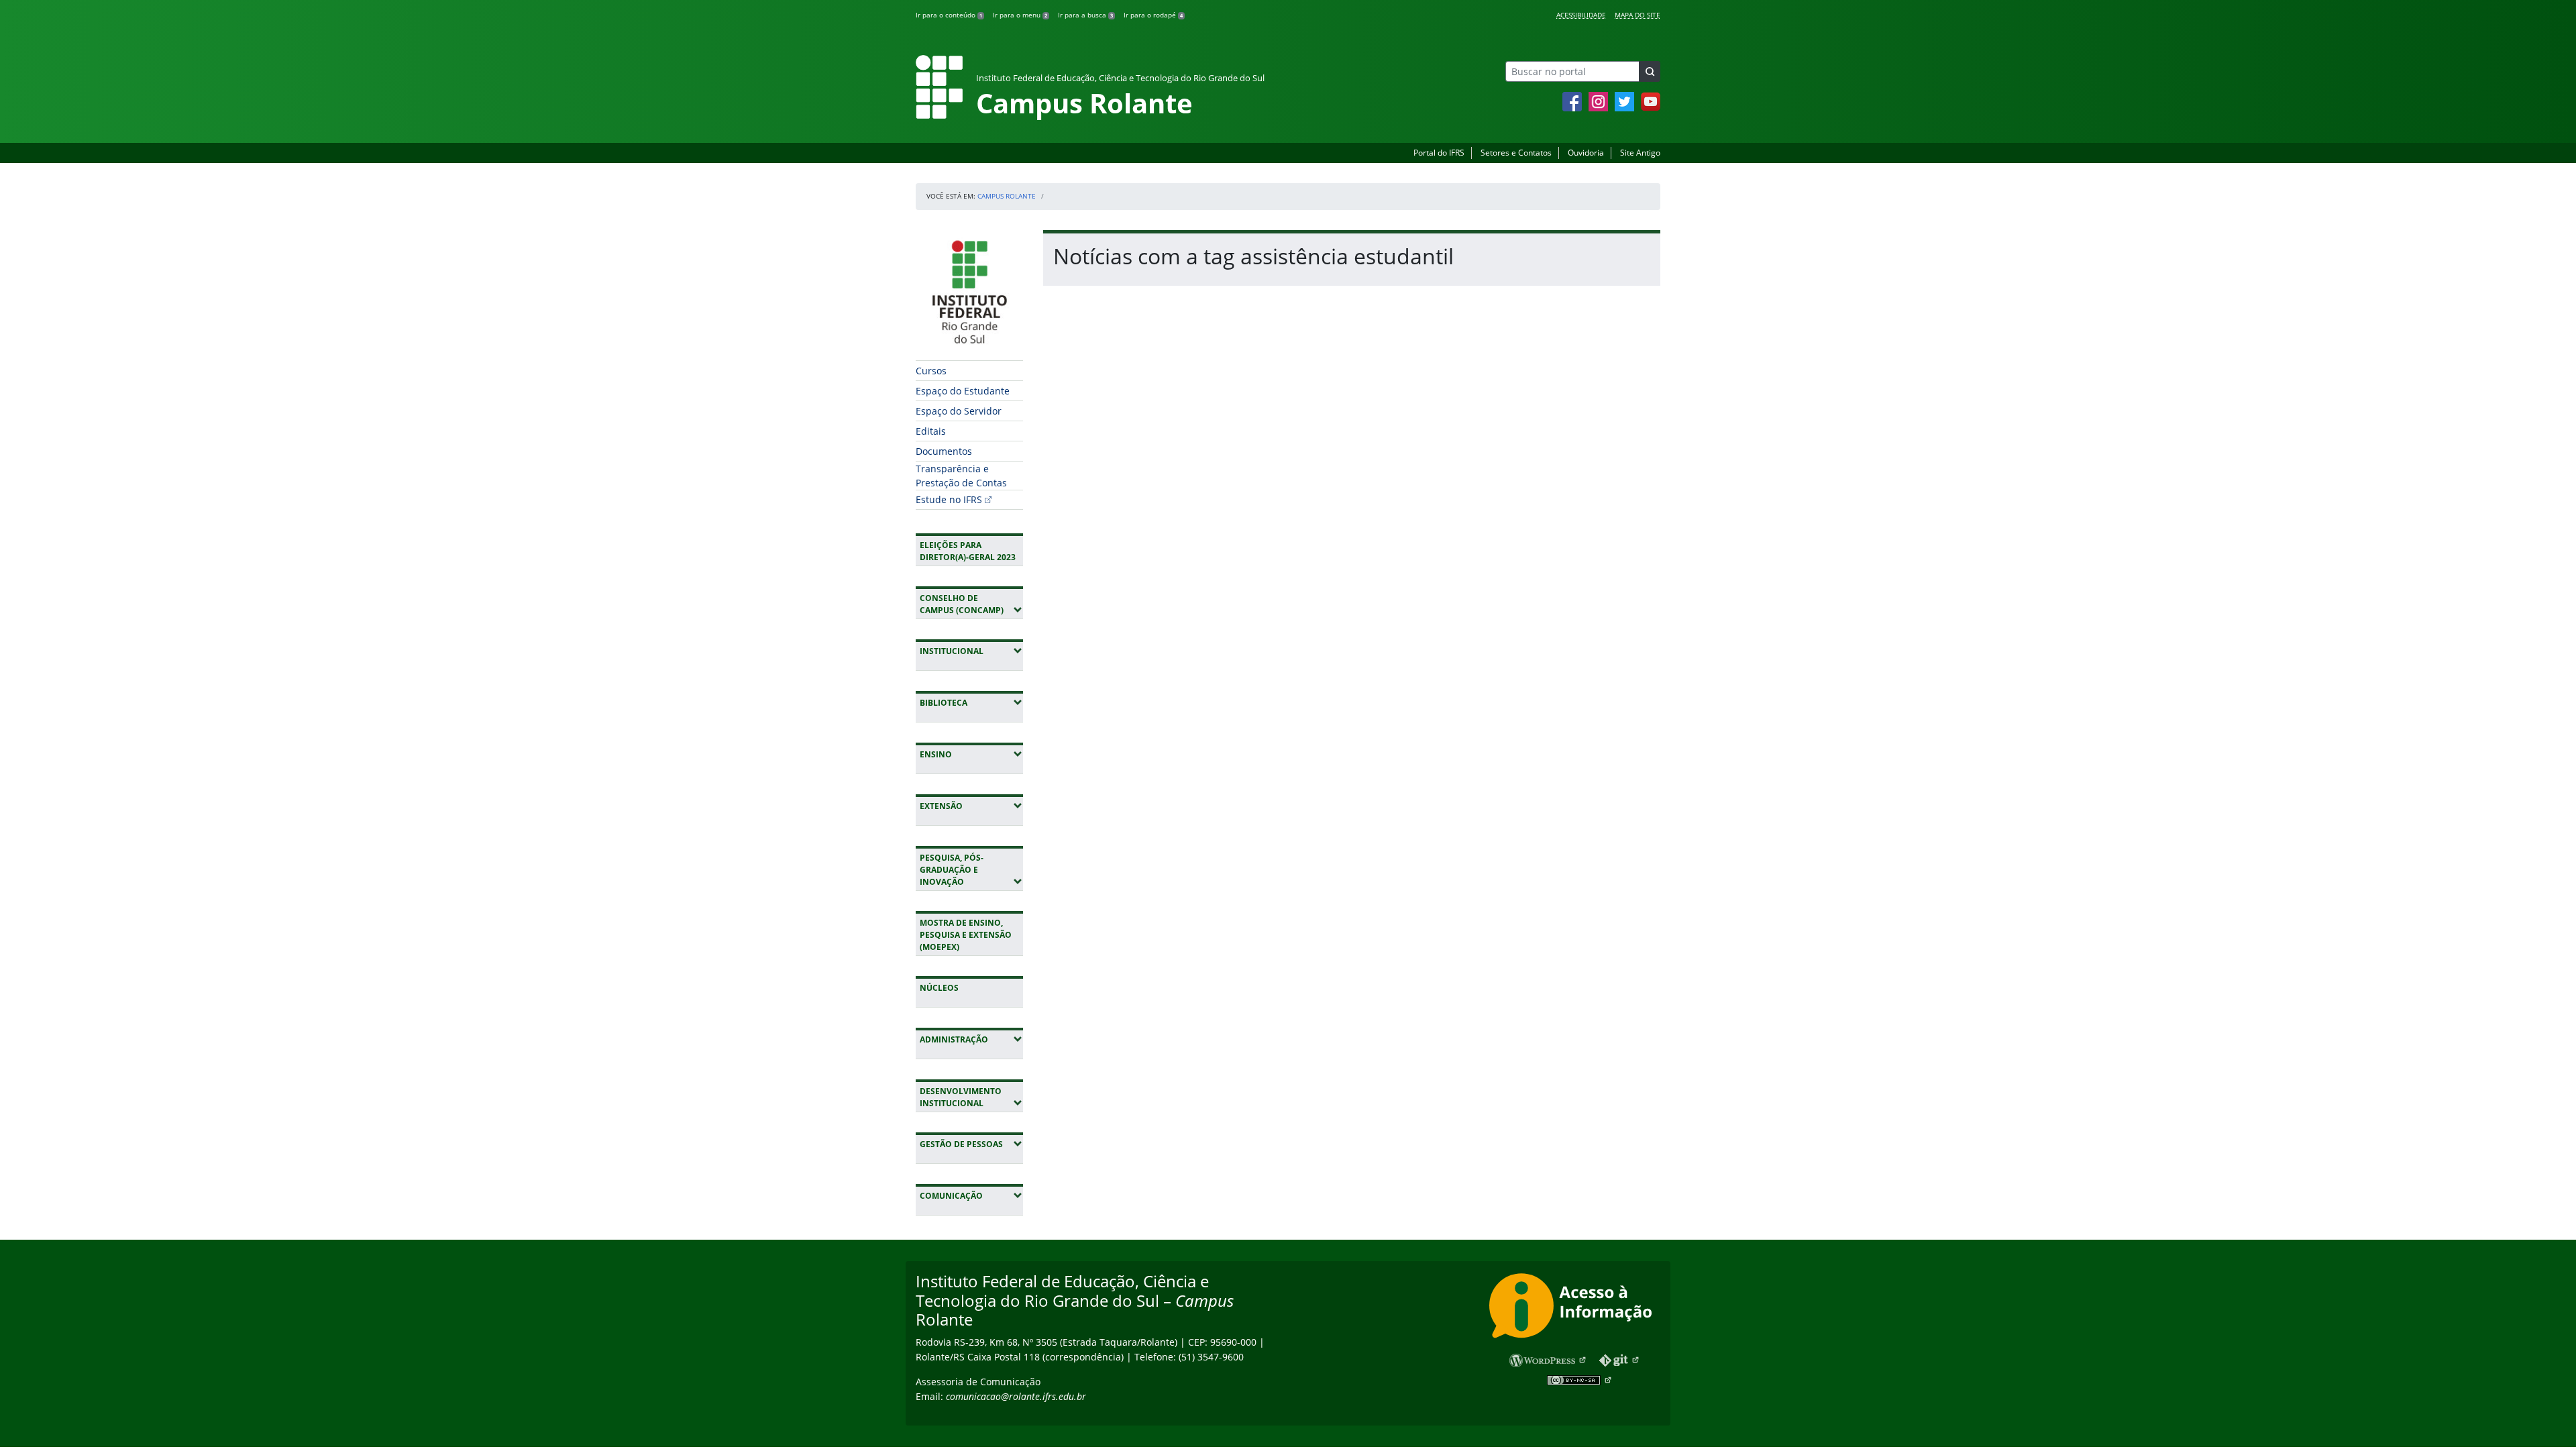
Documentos (944, 451)
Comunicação (971, 1195)
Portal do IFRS (1439, 153)
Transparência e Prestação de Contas (961, 476)
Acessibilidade (1581, 15)
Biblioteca (971, 702)
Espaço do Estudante (963, 391)
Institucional (971, 651)
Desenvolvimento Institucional (971, 1097)
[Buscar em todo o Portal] (1650, 71)
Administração (971, 1039)
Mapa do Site (1638, 15)
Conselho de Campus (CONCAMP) (971, 604)
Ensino (971, 754)
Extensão (971, 806)
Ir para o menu (1020, 15)
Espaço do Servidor (959, 411)
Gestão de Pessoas (971, 1144)
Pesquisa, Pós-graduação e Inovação (971, 870)
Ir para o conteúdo (949, 15)
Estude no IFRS (949, 499)
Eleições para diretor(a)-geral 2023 (968, 551)
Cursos (931, 371)
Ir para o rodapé (1153, 15)
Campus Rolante (1007, 196)
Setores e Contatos (1516, 153)
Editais (931, 431)
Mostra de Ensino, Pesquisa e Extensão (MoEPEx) (966, 935)
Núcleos (939, 988)
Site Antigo (1640, 153)
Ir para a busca (1085, 15)
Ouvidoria (1586, 153)
